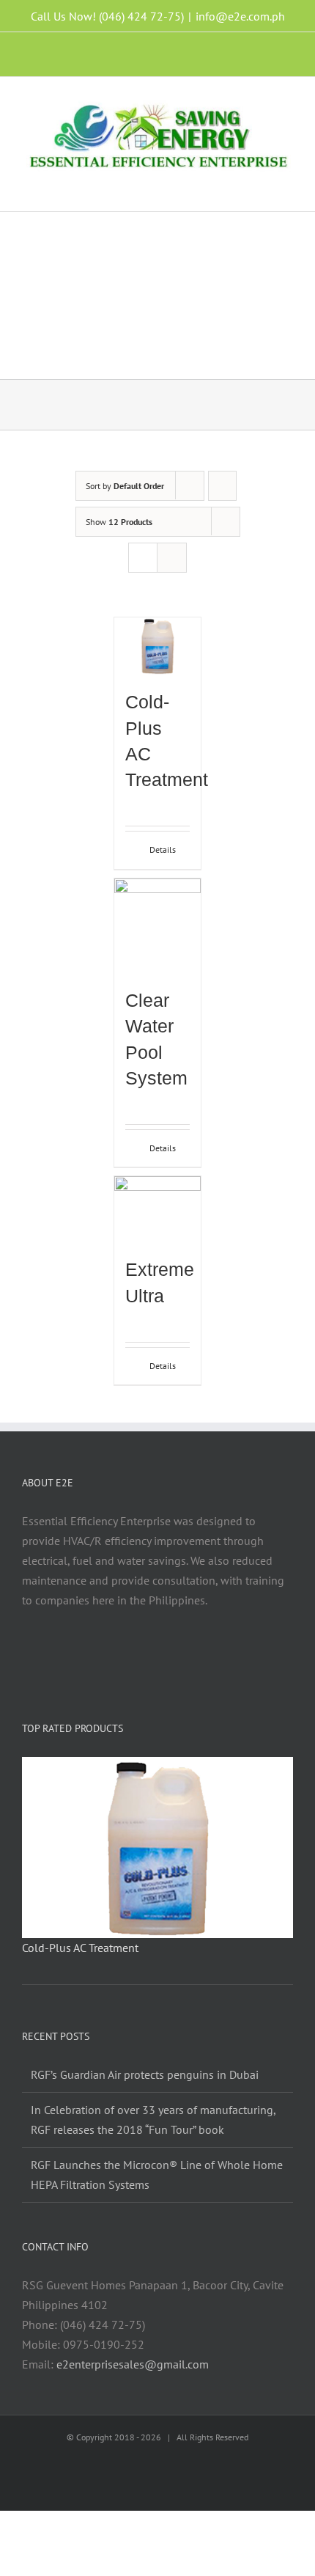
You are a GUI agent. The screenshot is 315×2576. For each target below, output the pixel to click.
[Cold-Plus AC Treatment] (157, 646)
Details (163, 850)
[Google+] (207, 1657)
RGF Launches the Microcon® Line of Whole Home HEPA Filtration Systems (157, 2175)
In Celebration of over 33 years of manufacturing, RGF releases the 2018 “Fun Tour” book (153, 2120)
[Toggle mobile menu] (287, 189)
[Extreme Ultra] (157, 1209)
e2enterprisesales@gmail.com (133, 2364)
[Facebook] (108, 1657)
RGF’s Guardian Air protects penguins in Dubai (145, 2074)
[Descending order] (222, 486)
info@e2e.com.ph (240, 16)
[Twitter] (148, 1657)
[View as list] (172, 558)
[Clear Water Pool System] (157, 926)
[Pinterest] (188, 1657)
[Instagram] (128, 1657)
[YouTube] (168, 1657)
